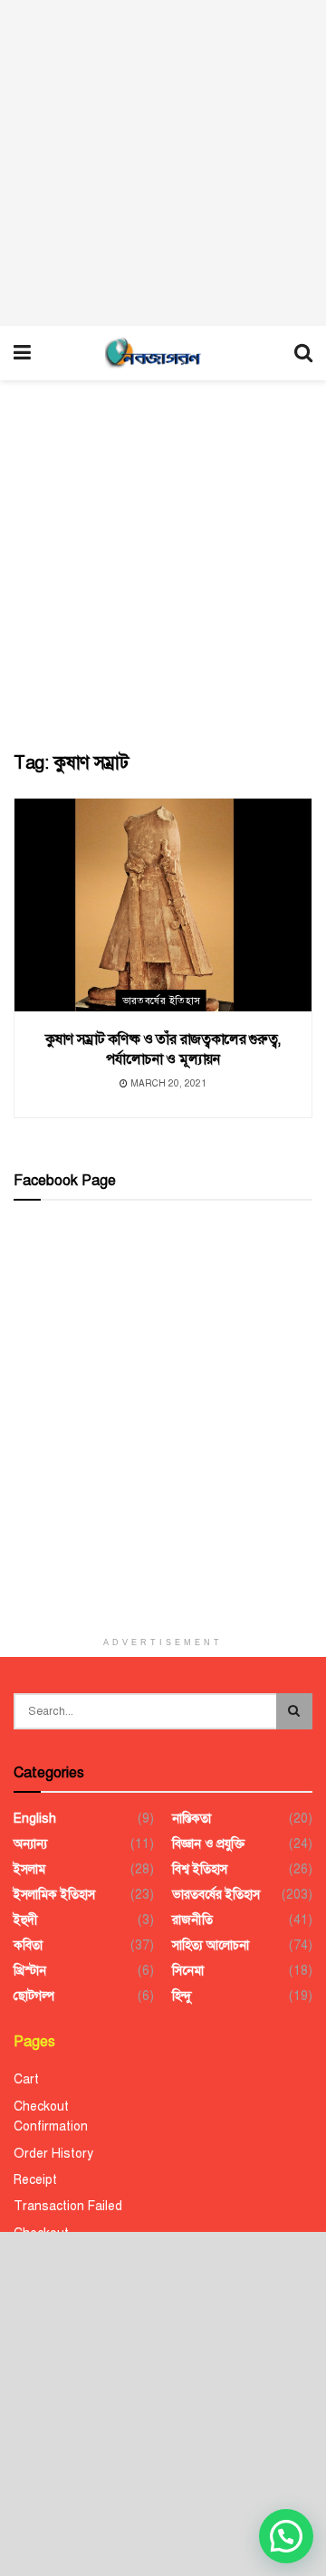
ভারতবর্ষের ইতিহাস (162, 1001)
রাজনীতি (192, 1920)
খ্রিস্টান (30, 1971)
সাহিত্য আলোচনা (211, 1945)
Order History (53, 2154)
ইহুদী (26, 1920)
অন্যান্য (30, 1844)
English (35, 1819)
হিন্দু (182, 1996)
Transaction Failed (68, 2206)
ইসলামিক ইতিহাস (54, 1895)
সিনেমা (188, 1971)
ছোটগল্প (34, 1996)
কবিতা (28, 1945)
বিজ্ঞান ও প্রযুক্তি (208, 1844)
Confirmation (51, 2126)
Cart (26, 2079)
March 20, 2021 (167, 1083)
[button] (286, 2536)
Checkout (41, 2107)
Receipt (35, 2180)
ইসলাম (29, 1869)
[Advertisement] (163, 163)
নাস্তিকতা (192, 1819)
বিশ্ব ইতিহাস (200, 1869)
